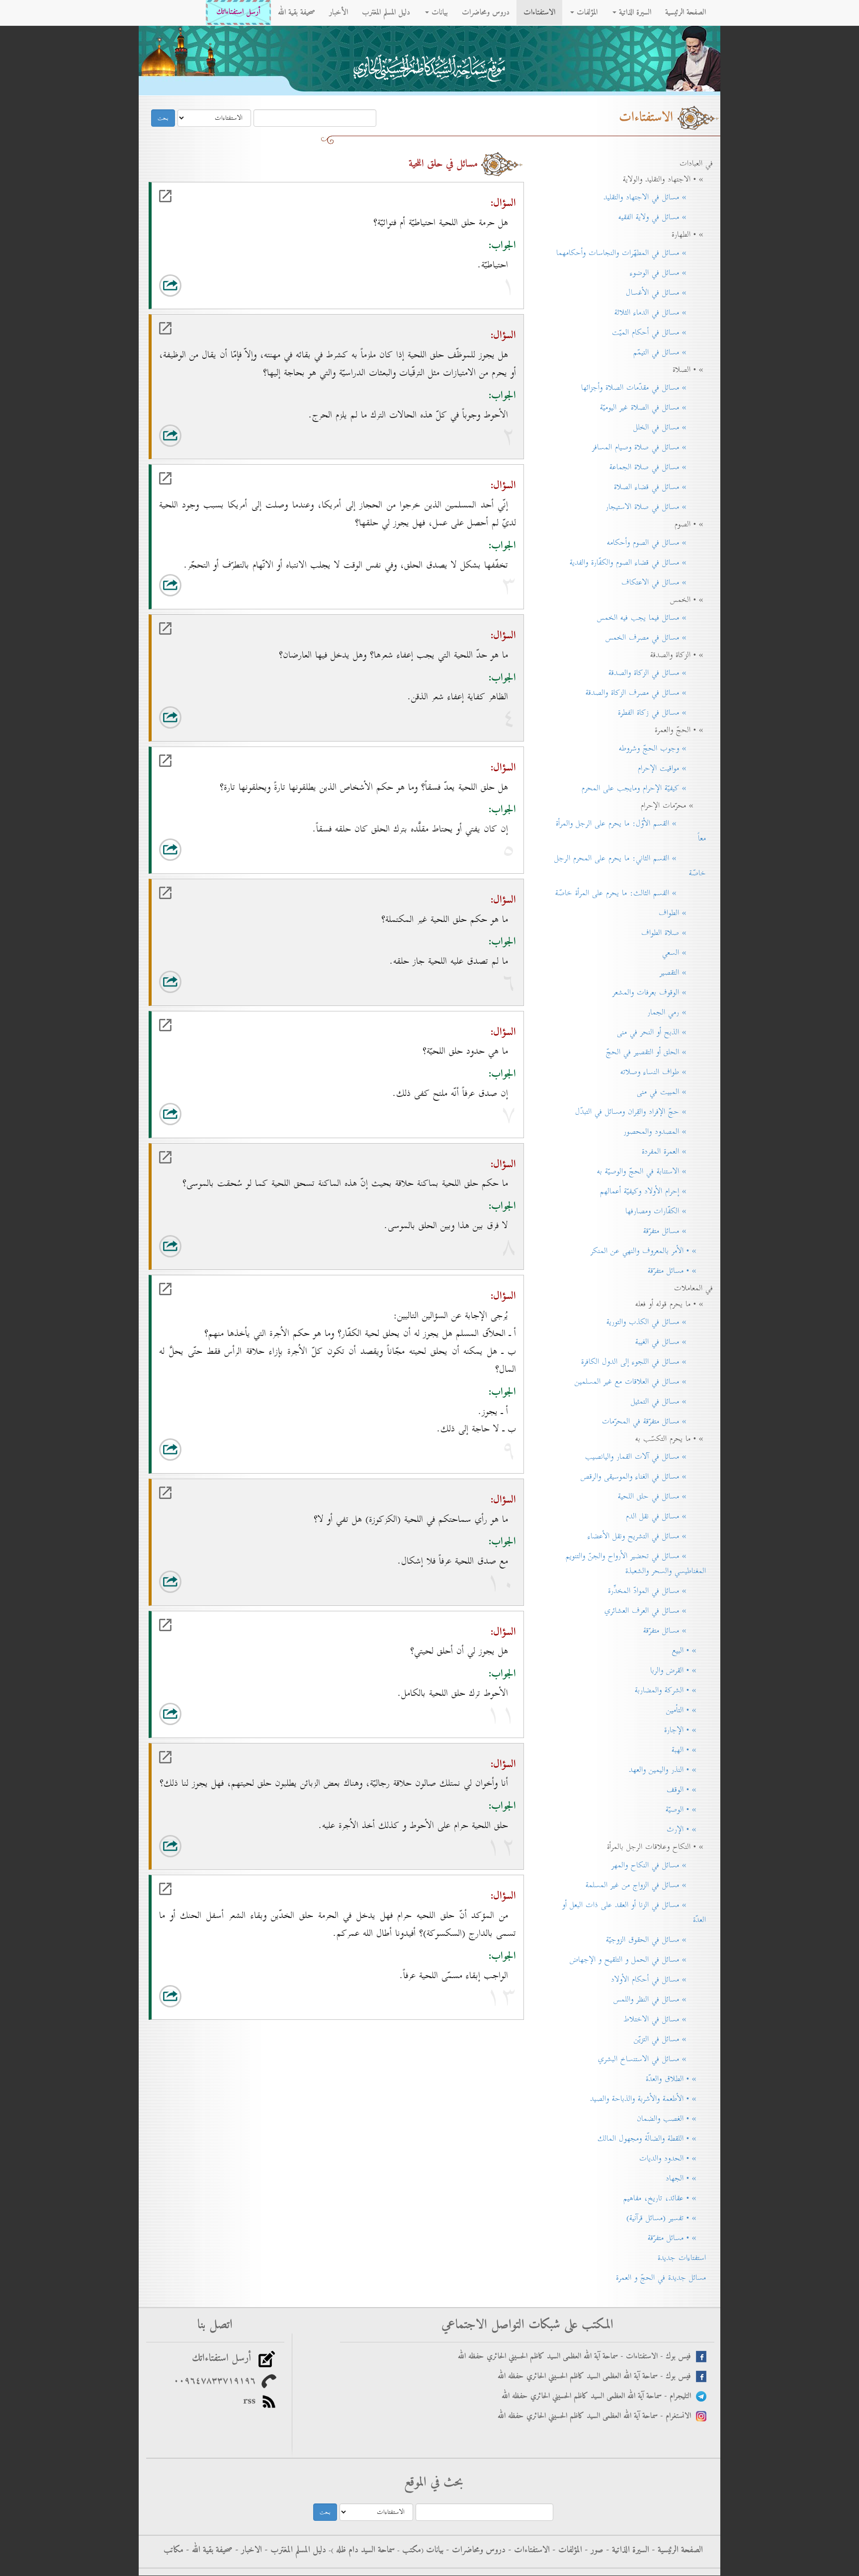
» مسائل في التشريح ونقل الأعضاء (647, 1536)
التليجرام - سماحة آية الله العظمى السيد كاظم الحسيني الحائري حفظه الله (599, 2396)
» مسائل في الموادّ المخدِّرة (657, 1591)
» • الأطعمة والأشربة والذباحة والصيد (648, 2099)
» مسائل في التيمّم (670, 352)
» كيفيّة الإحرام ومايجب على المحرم (644, 788)
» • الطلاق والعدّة (676, 2079)
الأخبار (339, 12)
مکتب (410, 2550)
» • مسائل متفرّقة (677, 1271)
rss (252, 2401)
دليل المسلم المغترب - (294, 2550)
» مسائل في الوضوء (668, 273)
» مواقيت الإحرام (672, 768)
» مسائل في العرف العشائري (655, 1611)
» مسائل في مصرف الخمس (656, 638)
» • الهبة (689, 1750)
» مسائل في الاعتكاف (664, 582)
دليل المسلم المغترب (386, 12)
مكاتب (173, 2550)
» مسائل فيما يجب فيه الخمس (651, 618)
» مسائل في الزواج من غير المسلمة (646, 1885)
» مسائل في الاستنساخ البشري (652, 2059)
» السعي (684, 953)
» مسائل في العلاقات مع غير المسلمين (640, 1382)
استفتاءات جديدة (682, 2258)
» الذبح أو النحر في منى (661, 1032)
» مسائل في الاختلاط (665, 2019)
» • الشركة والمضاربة (670, 1690)
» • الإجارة (685, 1730)
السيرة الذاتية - (626, 2550)
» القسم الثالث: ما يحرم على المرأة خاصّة (631, 893)
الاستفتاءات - (528, 2550)
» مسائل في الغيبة (671, 1342)
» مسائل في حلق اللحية (662, 1496)
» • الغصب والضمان (671, 2119)
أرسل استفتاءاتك (238, 12)
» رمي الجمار (677, 1012)
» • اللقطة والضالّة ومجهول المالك (652, 2139)
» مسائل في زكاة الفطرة (662, 713)
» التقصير (683, 973)
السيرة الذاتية (634, 12)
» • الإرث (686, 1829)
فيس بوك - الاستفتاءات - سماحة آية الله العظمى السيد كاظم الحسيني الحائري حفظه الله (577, 2357)
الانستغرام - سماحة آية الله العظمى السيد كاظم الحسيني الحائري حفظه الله (597, 2416)
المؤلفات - (566, 2550)
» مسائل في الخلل (670, 427)
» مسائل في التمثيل (668, 1402)
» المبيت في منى (671, 1092)
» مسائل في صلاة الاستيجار (656, 507)
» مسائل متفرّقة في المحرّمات (654, 1421)
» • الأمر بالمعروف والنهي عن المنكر (648, 1251)
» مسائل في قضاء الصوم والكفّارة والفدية (638, 563)
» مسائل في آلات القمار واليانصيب (645, 1457)
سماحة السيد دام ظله (364, 2550)
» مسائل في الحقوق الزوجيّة (656, 1940)
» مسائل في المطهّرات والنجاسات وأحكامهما (631, 253)
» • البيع (689, 1651)
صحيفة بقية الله (297, 12)
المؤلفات (586, 12)
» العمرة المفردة (674, 1152)
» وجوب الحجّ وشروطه (662, 748)
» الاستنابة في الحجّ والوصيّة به (651, 1171)
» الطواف (682, 913)
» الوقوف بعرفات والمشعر (659, 993)
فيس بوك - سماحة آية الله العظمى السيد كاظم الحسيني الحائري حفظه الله (597, 2376)
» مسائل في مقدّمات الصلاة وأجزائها (644, 388)
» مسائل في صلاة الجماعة (658, 467)
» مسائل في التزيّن (670, 2039)
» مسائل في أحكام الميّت (659, 332)
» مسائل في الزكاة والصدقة (657, 673)
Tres (233, 287)
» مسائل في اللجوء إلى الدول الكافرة (644, 1362)
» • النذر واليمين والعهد (667, 1770)
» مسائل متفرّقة (675, 1231)
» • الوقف (686, 1790)
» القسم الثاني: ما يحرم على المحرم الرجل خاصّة (630, 866)
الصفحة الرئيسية (686, 12)
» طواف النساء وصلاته (663, 1072)
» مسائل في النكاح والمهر (659, 1865)
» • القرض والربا (678, 1670)
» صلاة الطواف (674, 933)
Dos (213, 287)
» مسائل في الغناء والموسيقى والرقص (643, 1477)
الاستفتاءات (539, 12)
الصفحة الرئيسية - (676, 2550)
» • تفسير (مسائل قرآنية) (666, 2218)
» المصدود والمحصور (665, 1132)
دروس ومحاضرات (486, 12)
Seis (273, 287)
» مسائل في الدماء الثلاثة (660, 313)
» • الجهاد (686, 2178)
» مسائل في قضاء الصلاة (660, 487)
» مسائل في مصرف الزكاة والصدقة (646, 693)
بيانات (438, 12)
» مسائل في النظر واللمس (660, 1999)
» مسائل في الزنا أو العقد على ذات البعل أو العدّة (634, 1912)
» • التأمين (686, 1710)
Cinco (253, 287)
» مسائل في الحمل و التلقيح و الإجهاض (638, 1960)
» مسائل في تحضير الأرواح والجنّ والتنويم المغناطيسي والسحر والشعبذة (636, 1564)
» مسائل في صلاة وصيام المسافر (649, 447)
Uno (193, 287)
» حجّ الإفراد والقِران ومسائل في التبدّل (641, 1112)
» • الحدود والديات (673, 2159)
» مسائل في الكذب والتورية (656, 1322)
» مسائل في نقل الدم (666, 1516)
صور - (593, 2550)
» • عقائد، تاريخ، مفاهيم (665, 2198)
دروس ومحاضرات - (474, 2550)
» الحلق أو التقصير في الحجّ (656, 1052)
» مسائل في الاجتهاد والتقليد (655, 197)
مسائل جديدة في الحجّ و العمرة (661, 2278)
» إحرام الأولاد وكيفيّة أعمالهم (653, 1191)
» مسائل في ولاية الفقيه (662, 217)
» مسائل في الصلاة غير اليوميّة (653, 408)
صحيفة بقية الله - (208, 2550)
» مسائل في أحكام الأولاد (658, 1980)
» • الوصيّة (686, 1810)
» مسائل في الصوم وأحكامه (656, 543)
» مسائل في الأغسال (666, 293)
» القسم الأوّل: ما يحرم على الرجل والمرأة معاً (631, 831)
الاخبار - (247, 2550)
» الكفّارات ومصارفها (666, 1211)
